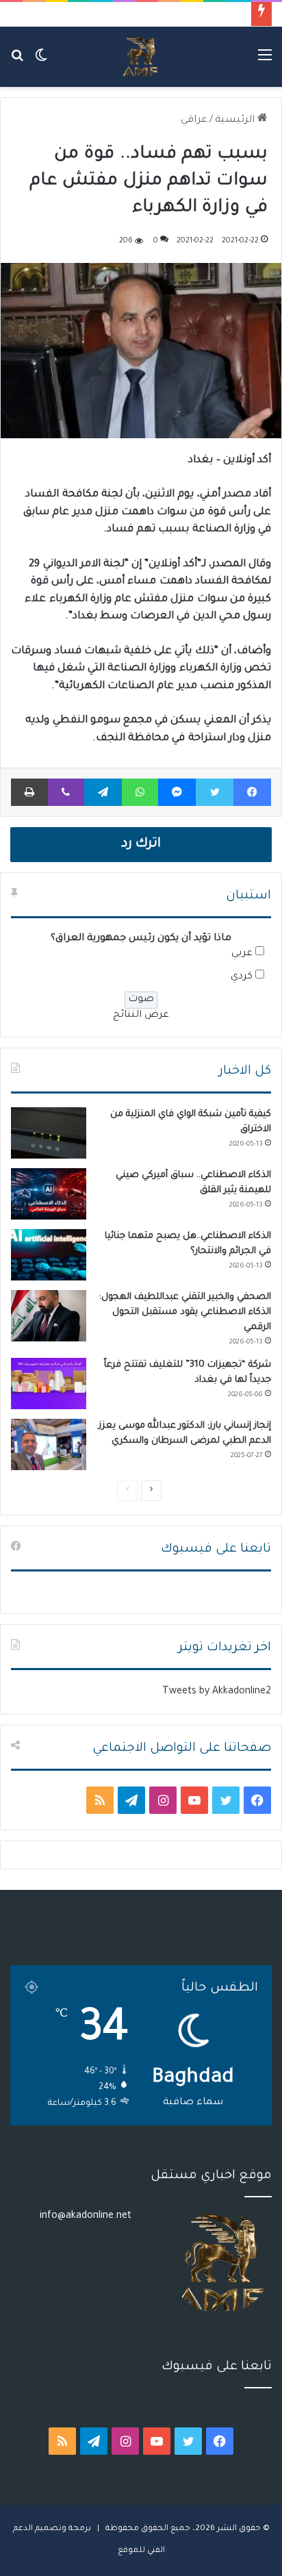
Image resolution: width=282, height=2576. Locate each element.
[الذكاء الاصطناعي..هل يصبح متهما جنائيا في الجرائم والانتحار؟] (49, 1255)
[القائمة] (265, 62)
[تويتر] (214, 792)
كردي (242, 977)
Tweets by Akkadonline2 (217, 1692)
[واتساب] (140, 792)
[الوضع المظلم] (41, 62)
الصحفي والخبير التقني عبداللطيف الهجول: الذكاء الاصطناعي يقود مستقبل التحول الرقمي (185, 1312)
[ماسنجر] (177, 792)
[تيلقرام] (103, 792)
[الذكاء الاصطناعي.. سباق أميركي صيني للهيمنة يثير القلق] (49, 1194)
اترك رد (141, 844)
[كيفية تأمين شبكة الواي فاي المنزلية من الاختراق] (49, 1133)
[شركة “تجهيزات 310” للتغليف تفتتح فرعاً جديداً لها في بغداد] (49, 1384)
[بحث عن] (17, 62)
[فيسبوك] (252, 792)
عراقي (194, 121)
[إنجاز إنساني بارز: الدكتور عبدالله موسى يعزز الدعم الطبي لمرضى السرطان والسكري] (49, 1444)
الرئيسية (236, 121)
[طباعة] (29, 792)
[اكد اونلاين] (141, 57)
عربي (242, 954)
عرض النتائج (141, 1015)
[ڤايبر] (66, 792)
